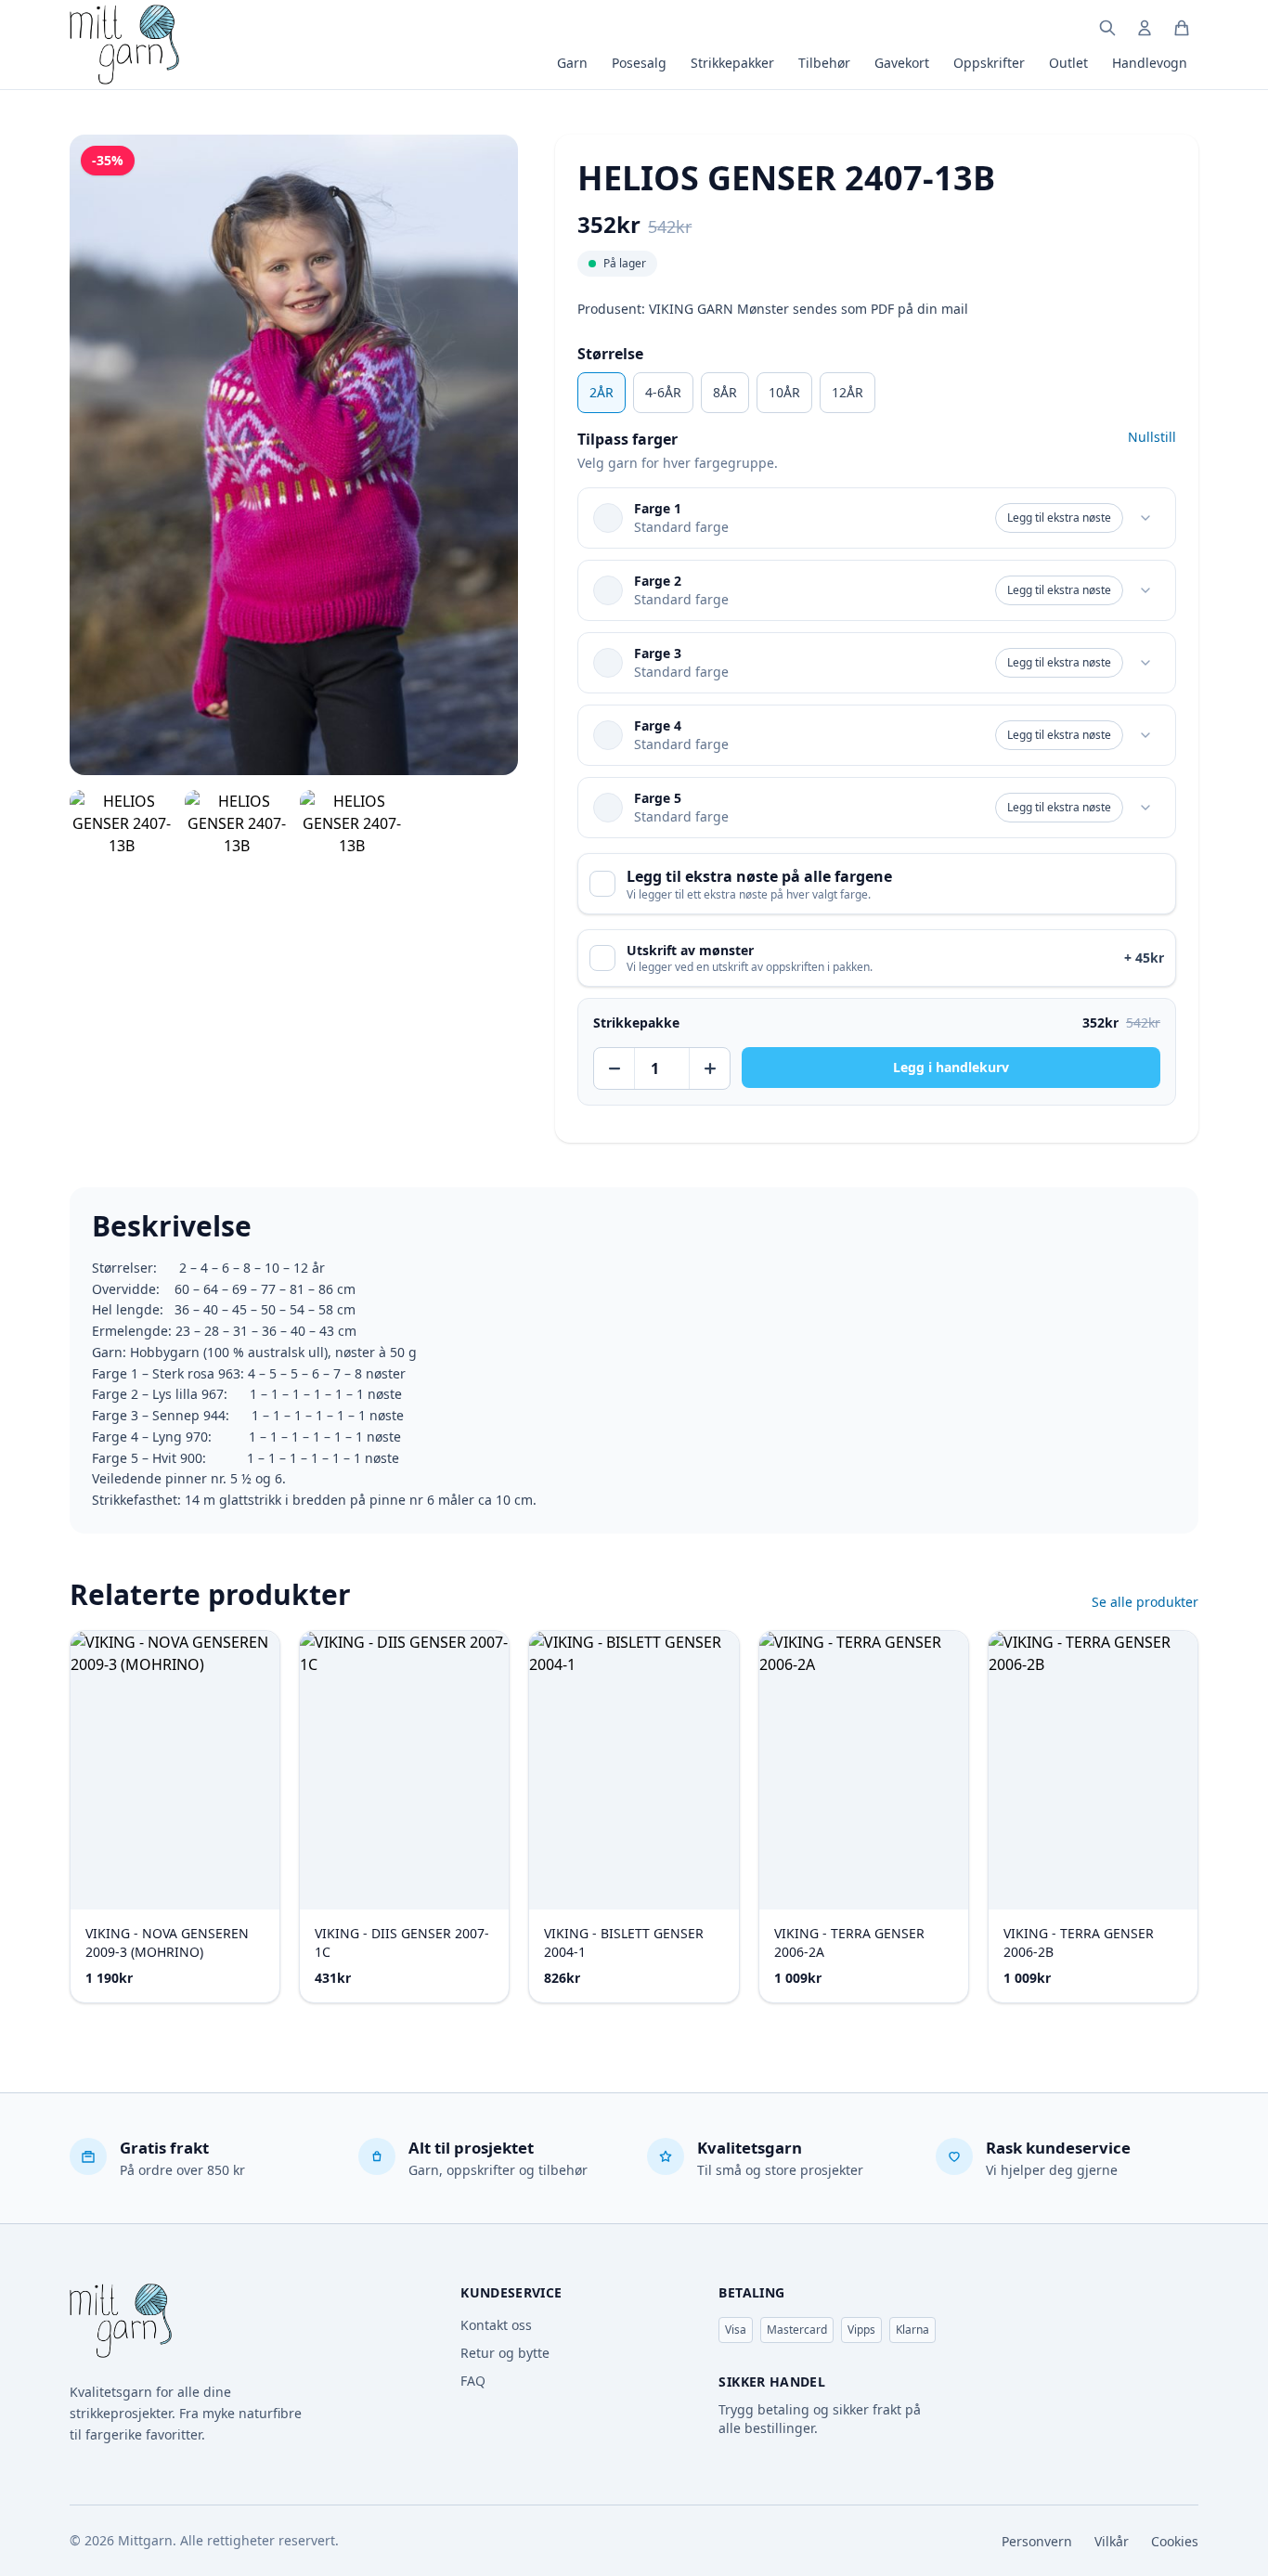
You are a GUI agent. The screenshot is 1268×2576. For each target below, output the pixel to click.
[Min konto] (1145, 28)
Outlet (1068, 63)
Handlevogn (1150, 63)
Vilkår (1112, 2541)
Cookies (1175, 2541)
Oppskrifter (989, 63)
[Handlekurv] (1182, 28)
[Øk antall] (709, 1068)
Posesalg (639, 63)
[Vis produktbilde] (122, 823)
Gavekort (902, 63)
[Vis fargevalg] (1145, 518)
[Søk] (1107, 28)
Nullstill (1152, 437)
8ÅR (725, 392)
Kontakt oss (496, 2325)
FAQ (473, 2381)
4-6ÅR (663, 392)
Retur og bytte (505, 2353)
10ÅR (784, 392)
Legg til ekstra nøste (1059, 518)
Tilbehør (824, 63)
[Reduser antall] (615, 1068)
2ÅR (602, 392)
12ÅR (847, 392)
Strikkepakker (732, 63)
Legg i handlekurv (951, 1067)
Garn (572, 63)
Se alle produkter (1145, 1602)
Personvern (1037, 2541)
